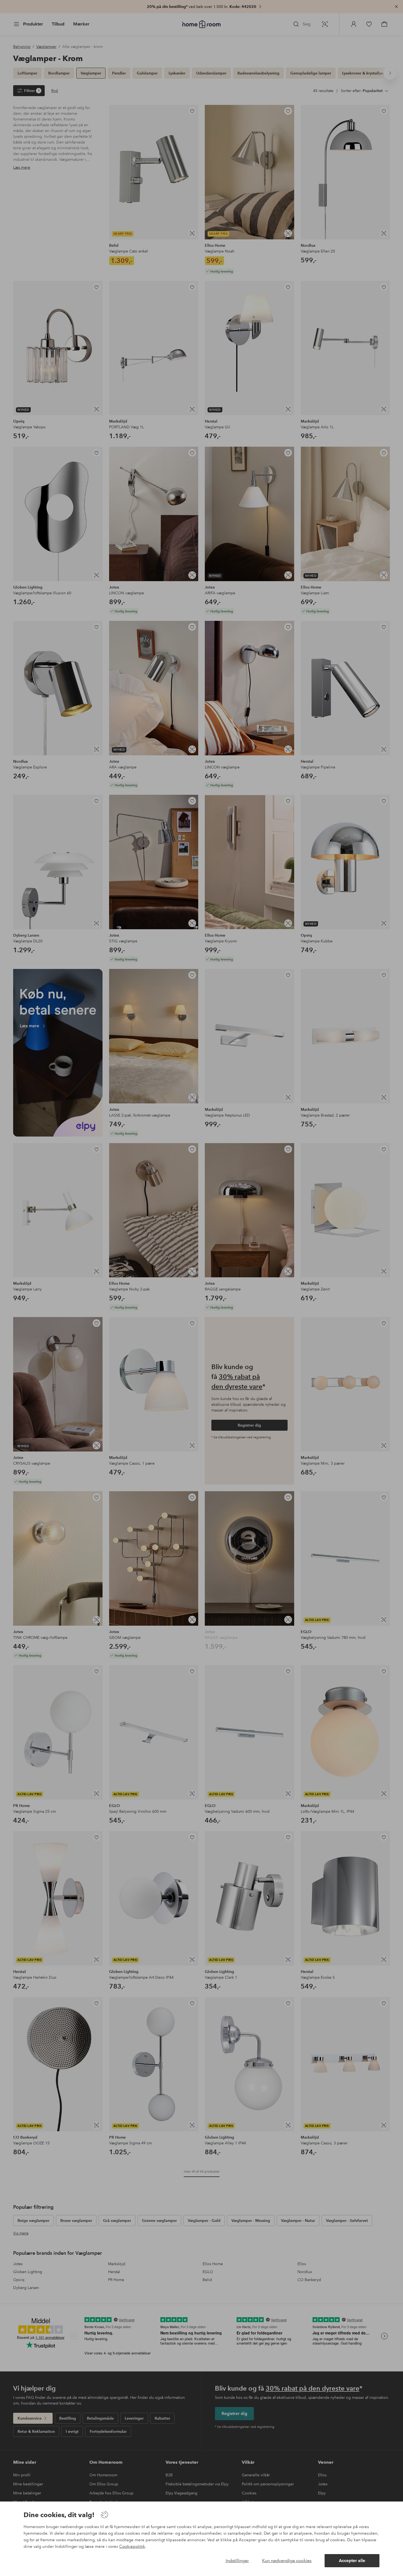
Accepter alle (352, 2561)
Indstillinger (237, 2561)
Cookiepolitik (132, 2546)
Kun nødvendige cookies (287, 2561)
